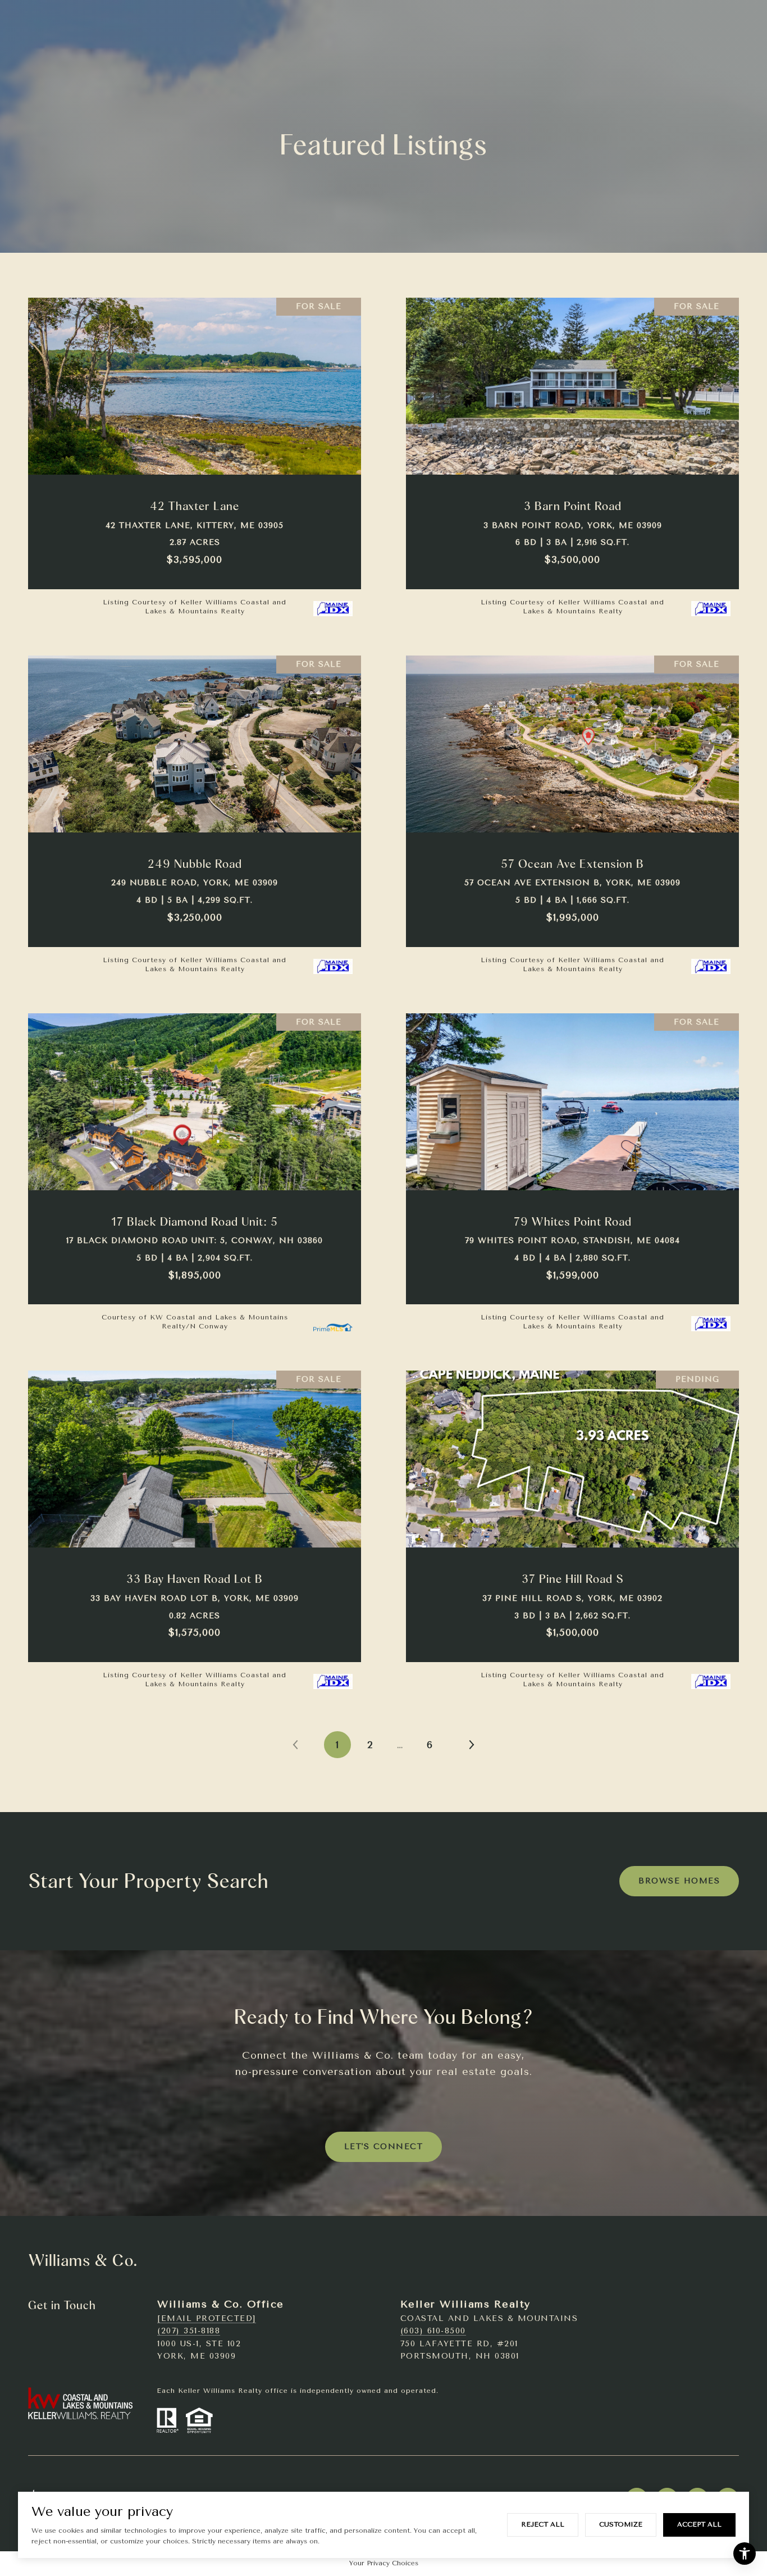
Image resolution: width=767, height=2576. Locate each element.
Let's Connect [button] (384, 2147)
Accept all (699, 2524)
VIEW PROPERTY (195, 455)
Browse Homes (679, 1881)
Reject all (543, 2524)
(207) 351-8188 (189, 2331)
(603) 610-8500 (433, 2331)
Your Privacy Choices (384, 2563)
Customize (621, 2524)
